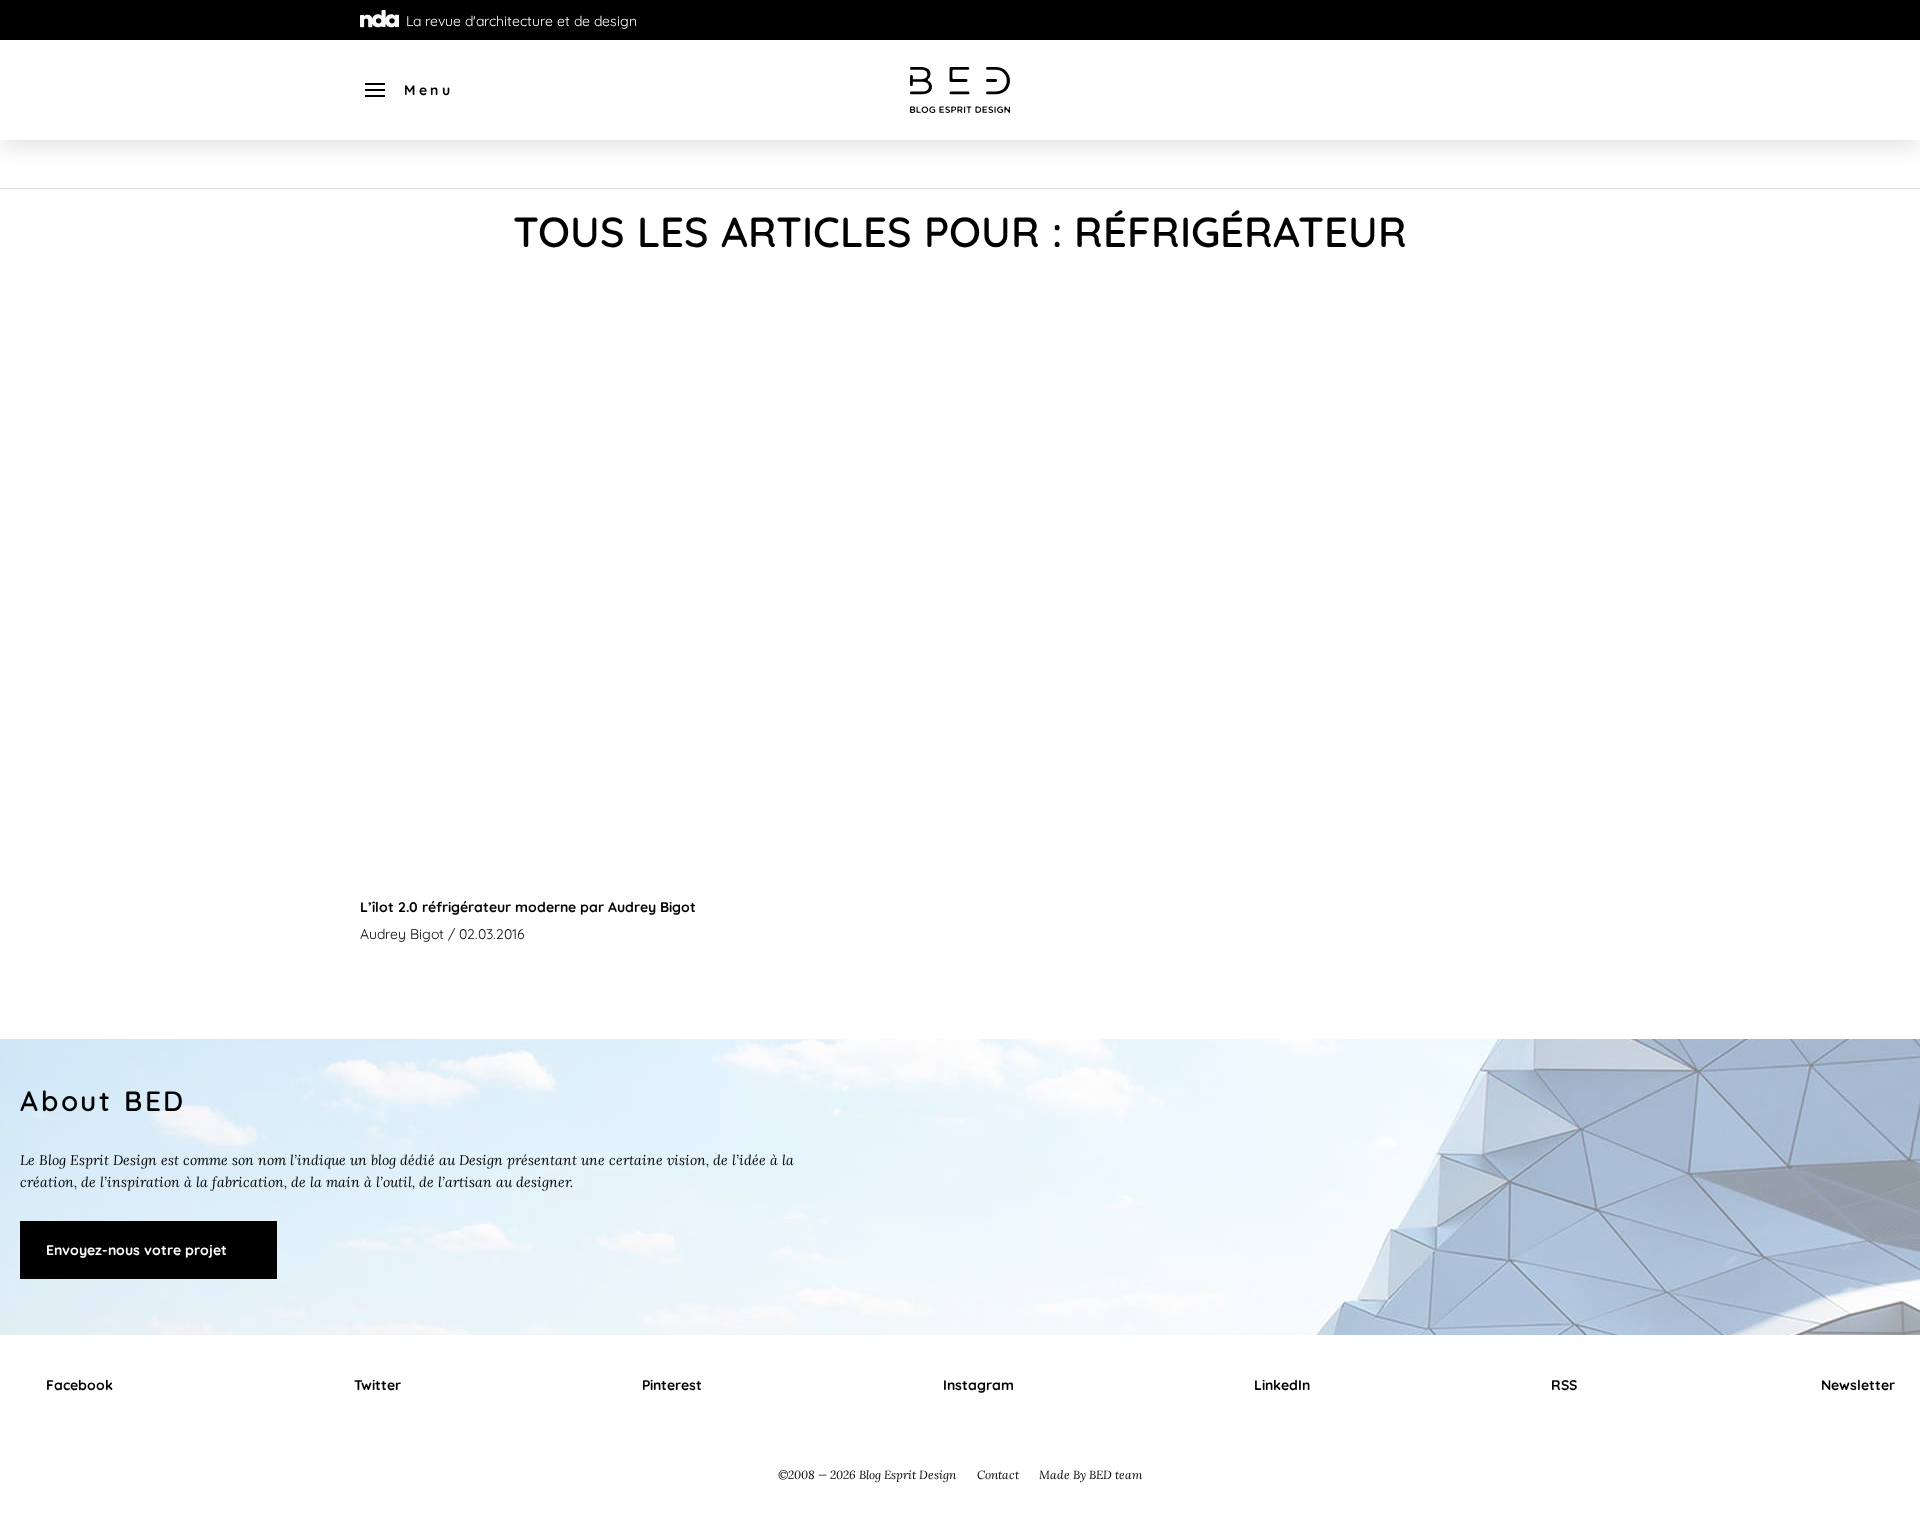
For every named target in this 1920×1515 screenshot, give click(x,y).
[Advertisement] (960, 447)
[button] (407, 90)
